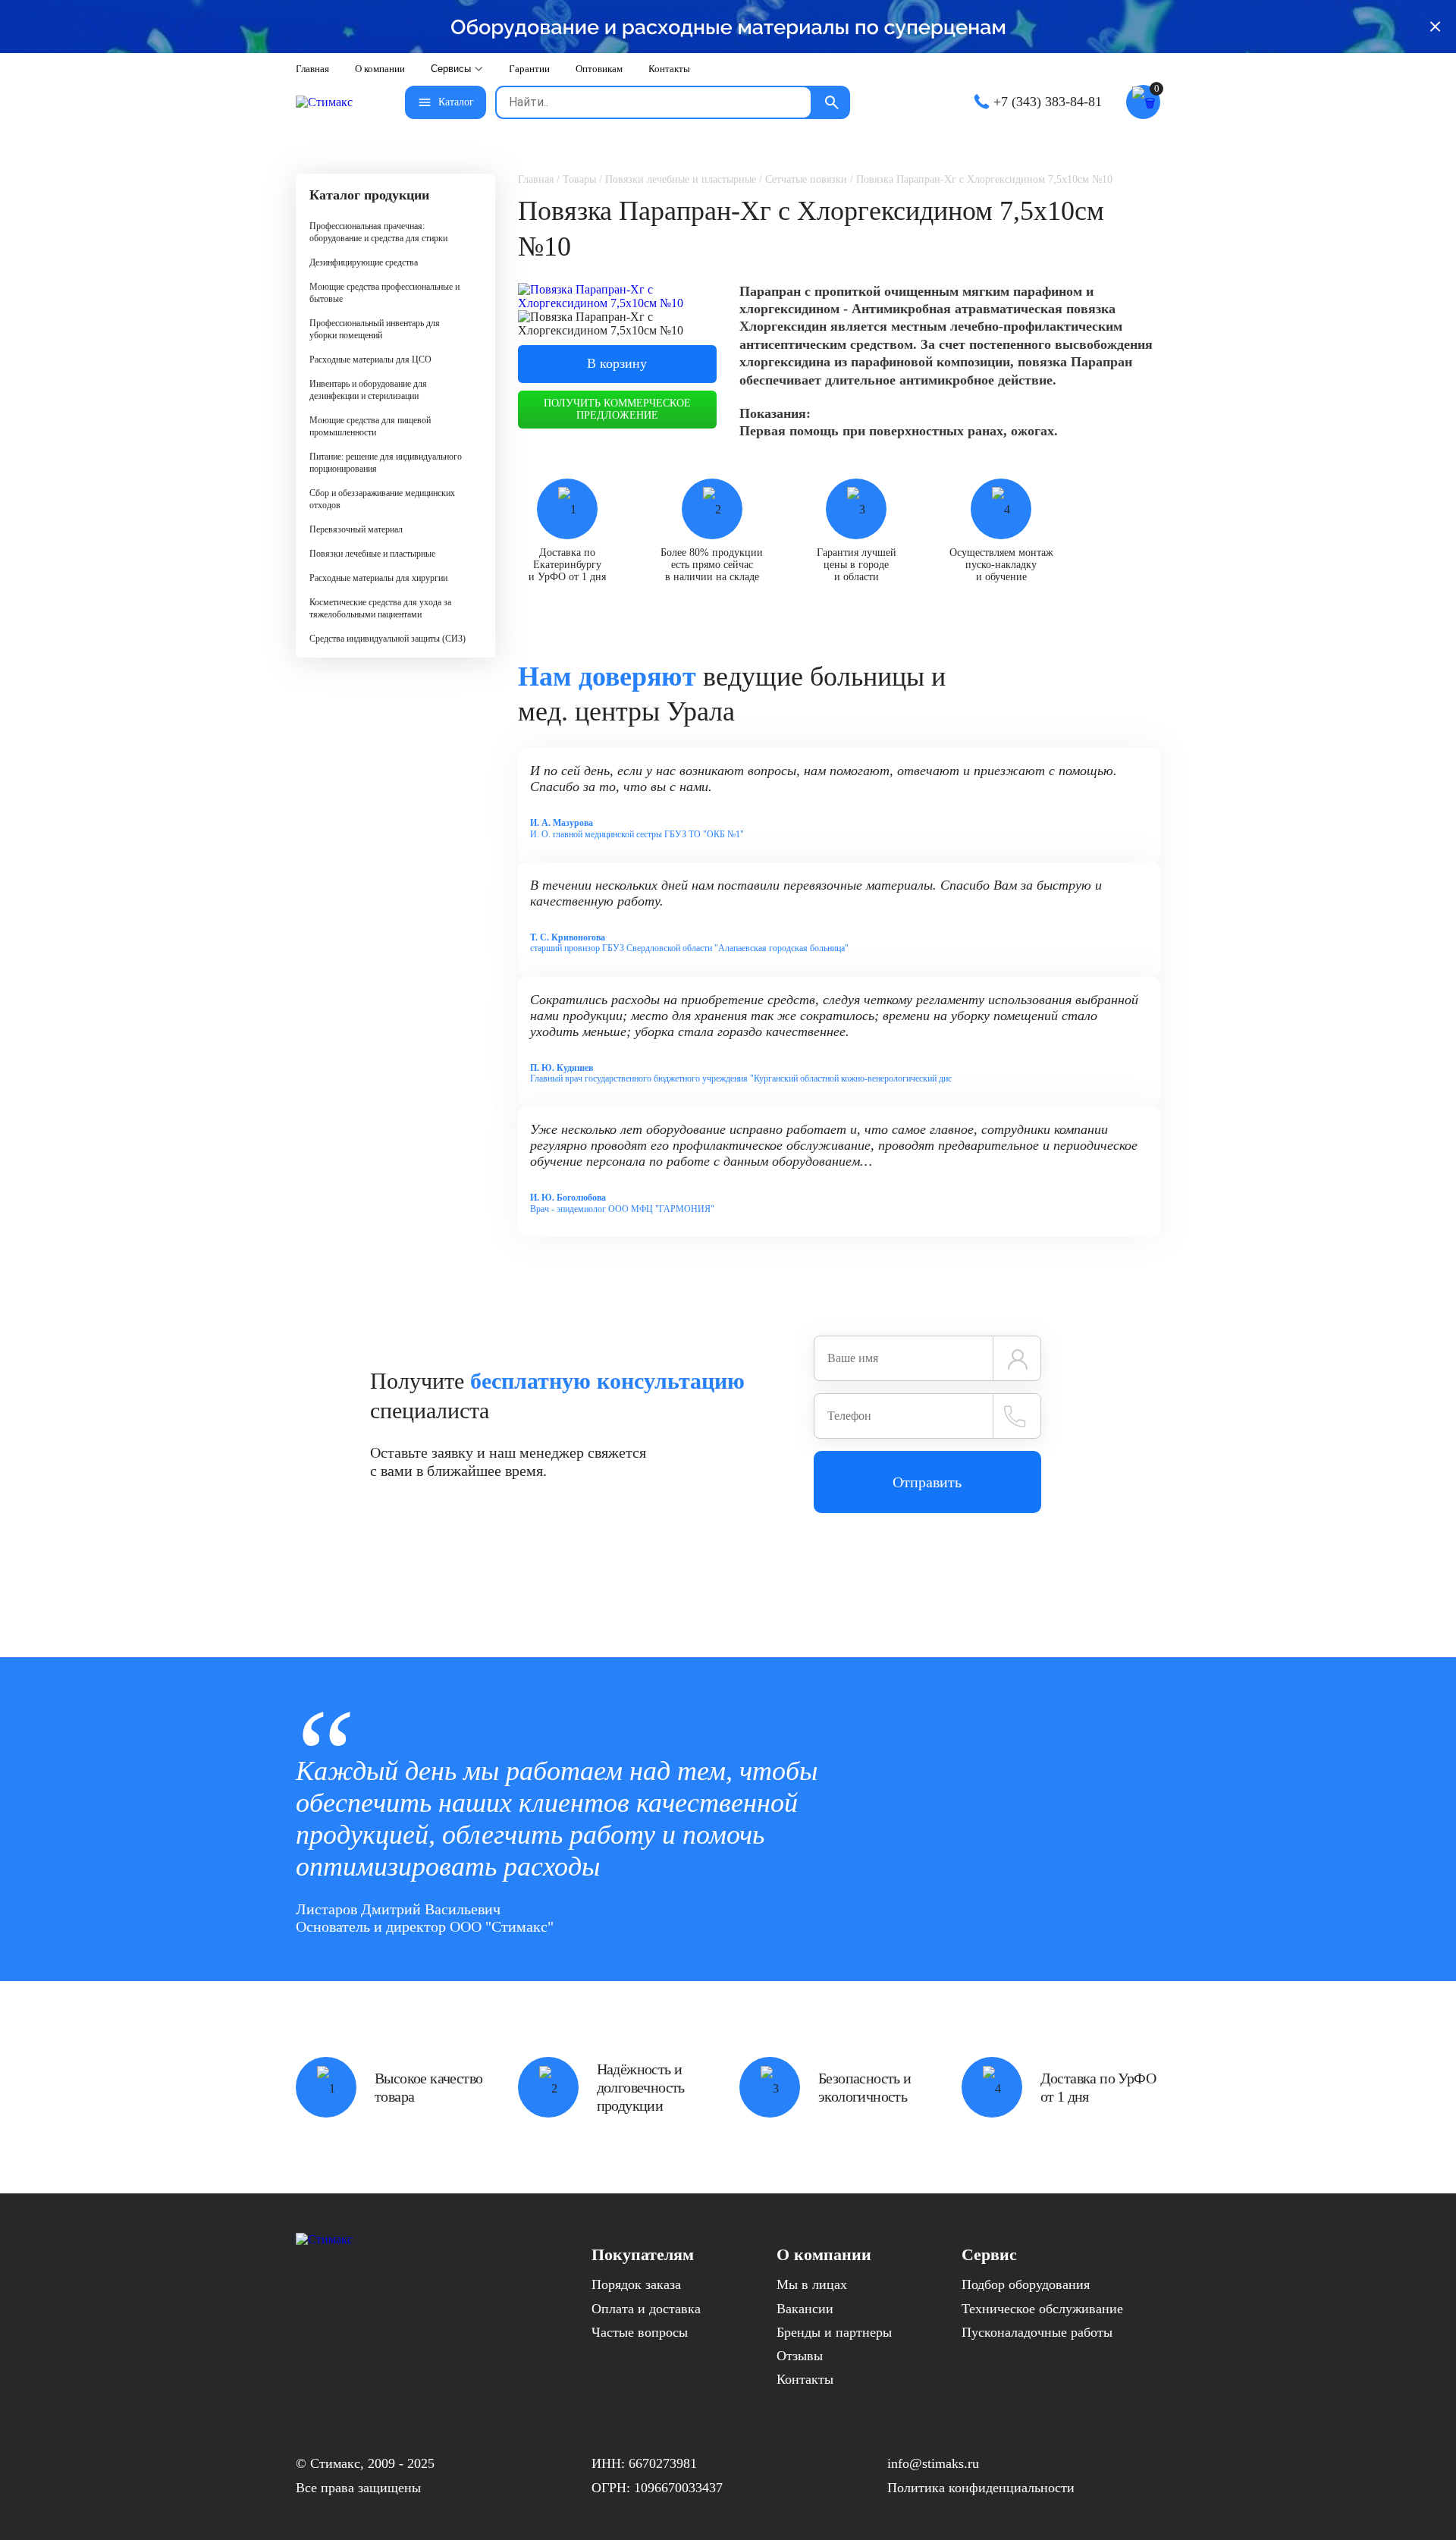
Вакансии (805, 2309)
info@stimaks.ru (933, 2463)
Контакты (805, 2379)
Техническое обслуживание (1042, 2309)
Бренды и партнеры (834, 2332)
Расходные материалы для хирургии (378, 578)
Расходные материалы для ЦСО (370, 359)
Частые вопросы (640, 2332)
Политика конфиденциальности (981, 2488)
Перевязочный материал (356, 529)
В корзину (617, 363)
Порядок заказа (636, 2284)
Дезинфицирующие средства (364, 262)
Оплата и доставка (646, 2309)
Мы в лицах (812, 2284)
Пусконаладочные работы (1037, 2332)
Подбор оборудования (1026, 2284)
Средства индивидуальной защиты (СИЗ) (388, 639)
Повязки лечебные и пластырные (372, 554)
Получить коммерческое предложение (617, 409)
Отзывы (800, 2356)
